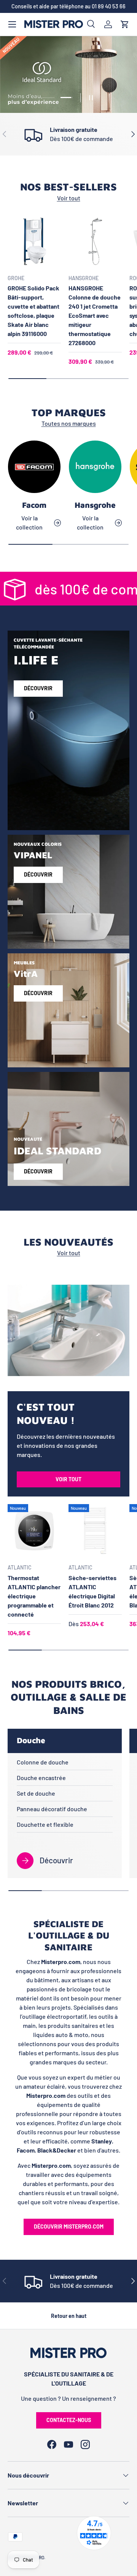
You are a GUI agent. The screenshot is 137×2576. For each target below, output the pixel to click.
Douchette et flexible (45, 1824)
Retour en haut (69, 2316)
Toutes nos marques (69, 423)
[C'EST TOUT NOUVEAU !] (68, 1330)
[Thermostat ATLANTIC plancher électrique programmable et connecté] (34, 1531)
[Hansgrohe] (95, 467)
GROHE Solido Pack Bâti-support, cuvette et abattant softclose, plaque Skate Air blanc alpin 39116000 (33, 311)
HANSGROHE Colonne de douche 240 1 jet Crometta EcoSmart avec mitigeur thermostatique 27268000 (95, 315)
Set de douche (36, 1793)
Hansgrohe (95, 505)
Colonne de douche (43, 1762)
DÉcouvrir (38, 874)
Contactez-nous (69, 2420)
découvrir (38, 993)
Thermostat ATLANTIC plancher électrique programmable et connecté (34, 1596)
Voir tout (69, 198)
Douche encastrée (41, 1778)
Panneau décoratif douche (52, 1809)
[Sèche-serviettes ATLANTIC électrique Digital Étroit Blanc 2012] (95, 1531)
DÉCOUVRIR (38, 1171)
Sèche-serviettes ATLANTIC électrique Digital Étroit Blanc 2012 (92, 1591)
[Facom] (34, 467)
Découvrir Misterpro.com (69, 2226)
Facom (34, 505)
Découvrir (38, 688)
